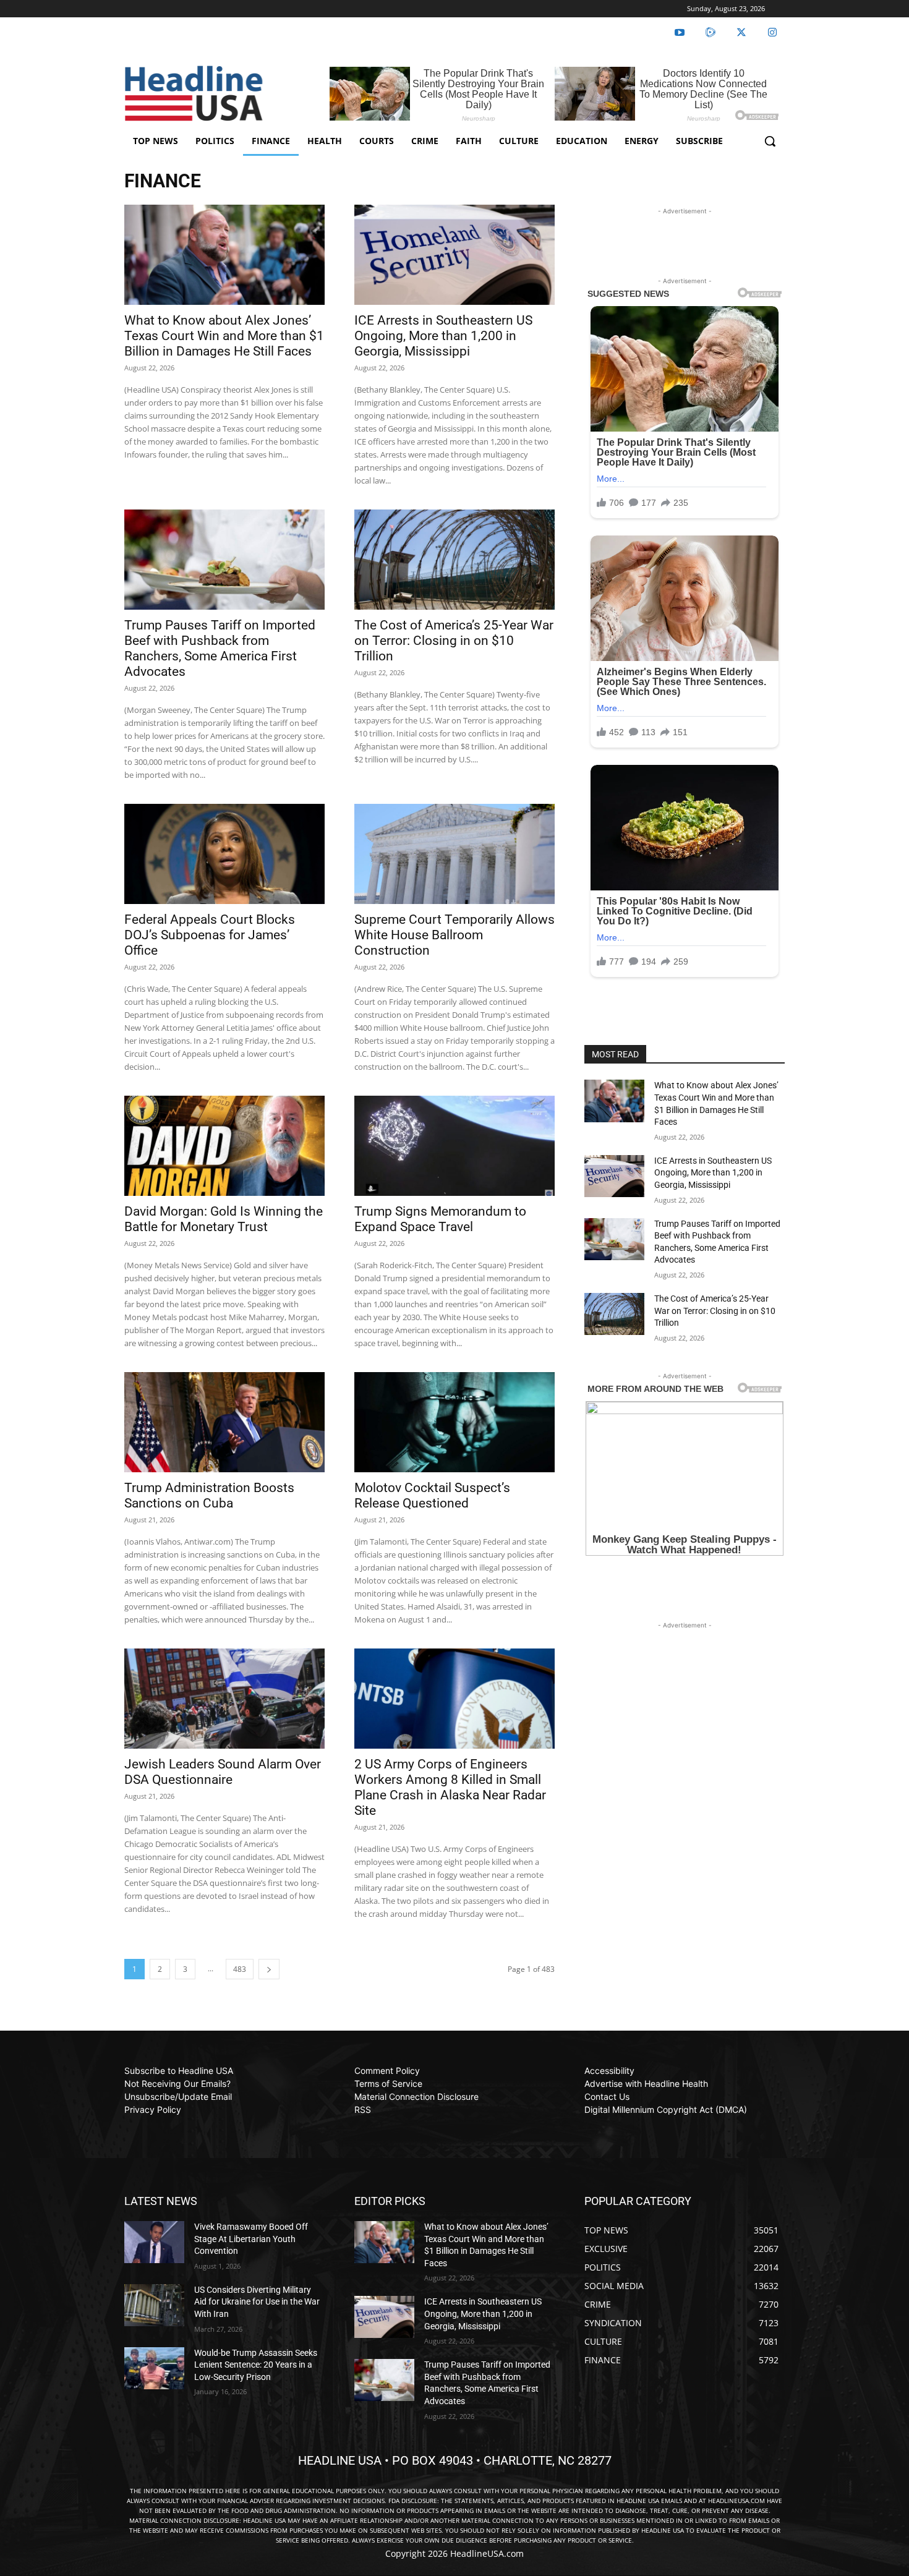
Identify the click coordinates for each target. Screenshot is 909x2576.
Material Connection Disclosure (416, 2096)
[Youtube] (680, 33)
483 (240, 1969)
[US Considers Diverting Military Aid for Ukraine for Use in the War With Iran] (154, 2305)
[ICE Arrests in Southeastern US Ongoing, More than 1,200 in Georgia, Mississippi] (454, 255)
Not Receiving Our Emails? (177, 2083)
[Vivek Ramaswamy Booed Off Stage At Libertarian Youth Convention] (154, 2242)
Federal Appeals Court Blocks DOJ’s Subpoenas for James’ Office (210, 935)
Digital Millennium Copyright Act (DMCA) (666, 2109)
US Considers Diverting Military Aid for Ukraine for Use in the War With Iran (257, 2302)
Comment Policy (387, 2071)
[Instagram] (772, 33)
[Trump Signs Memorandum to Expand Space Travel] (454, 1146)
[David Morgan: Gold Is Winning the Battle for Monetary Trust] (224, 1146)
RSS (363, 2109)
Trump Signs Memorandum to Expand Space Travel (440, 1219)
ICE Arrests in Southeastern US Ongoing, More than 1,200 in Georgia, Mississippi (443, 336)
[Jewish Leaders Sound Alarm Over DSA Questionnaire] (224, 1699)
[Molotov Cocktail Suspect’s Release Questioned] (454, 1422)
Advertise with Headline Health (646, 2083)
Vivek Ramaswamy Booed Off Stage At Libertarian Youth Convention (251, 2239)
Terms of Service (388, 2083)
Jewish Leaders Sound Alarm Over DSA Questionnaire (223, 1772)
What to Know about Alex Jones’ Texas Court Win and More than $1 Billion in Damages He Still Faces (224, 336)
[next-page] (269, 1969)
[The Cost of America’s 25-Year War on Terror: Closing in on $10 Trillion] (454, 560)
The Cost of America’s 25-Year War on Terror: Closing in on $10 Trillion (454, 641)
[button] (770, 141)
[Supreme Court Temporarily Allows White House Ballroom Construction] (454, 854)
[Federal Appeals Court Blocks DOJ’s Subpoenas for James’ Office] (224, 854)
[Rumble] (711, 33)
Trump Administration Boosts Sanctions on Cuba (209, 1495)
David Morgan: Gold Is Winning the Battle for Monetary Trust (224, 1219)
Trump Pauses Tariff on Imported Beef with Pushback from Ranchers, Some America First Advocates (220, 648)
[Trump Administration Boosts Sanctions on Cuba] (224, 1422)
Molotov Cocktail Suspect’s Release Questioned (432, 1495)
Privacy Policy (153, 2109)
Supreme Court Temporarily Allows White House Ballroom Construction (454, 935)
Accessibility (609, 2071)
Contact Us (607, 2096)
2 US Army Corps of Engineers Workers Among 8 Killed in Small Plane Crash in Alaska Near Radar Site (450, 1787)
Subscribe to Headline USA (179, 2071)
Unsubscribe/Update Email (178, 2096)
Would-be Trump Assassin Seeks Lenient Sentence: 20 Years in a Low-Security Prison (256, 2365)
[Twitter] (741, 33)
